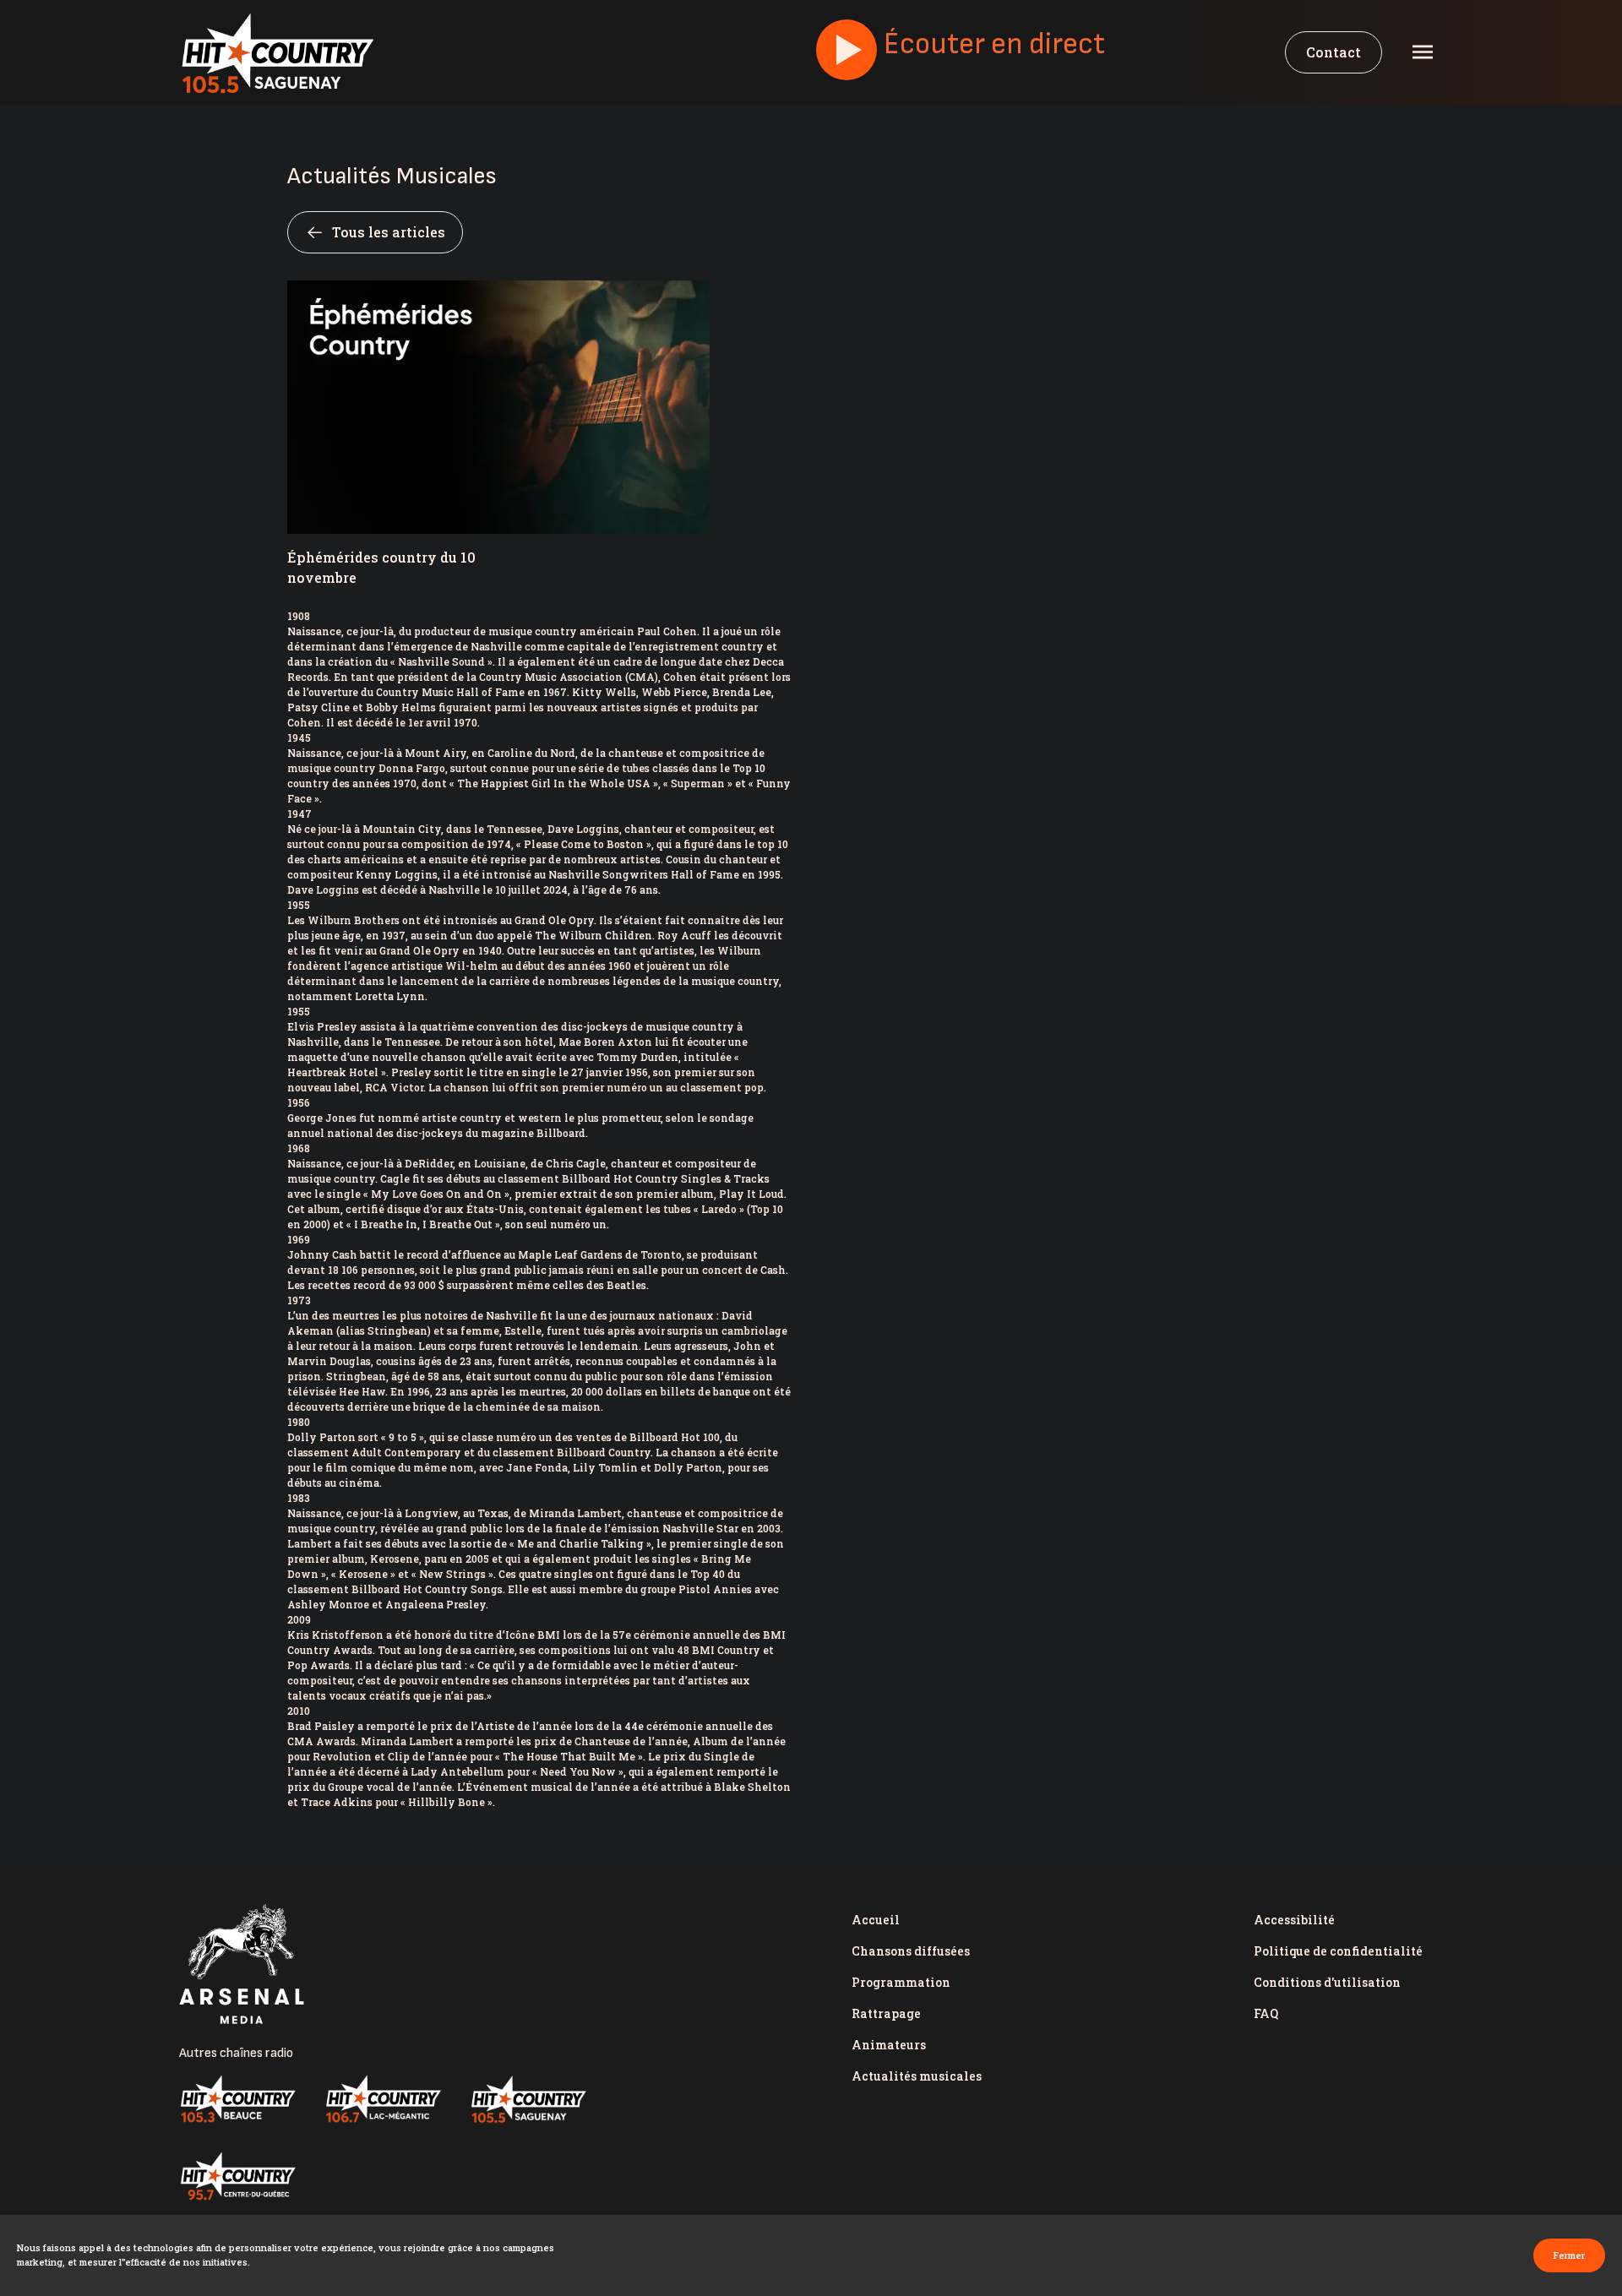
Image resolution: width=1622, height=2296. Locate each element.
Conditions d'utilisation (1327, 1982)
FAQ (1266, 2013)
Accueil (876, 1920)
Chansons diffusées (911, 1951)
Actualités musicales (917, 2076)
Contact (1334, 52)
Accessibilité (1294, 1920)
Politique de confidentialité (1338, 1951)
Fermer (1569, 2255)
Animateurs (889, 2045)
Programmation (901, 1982)
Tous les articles (389, 232)
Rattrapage (886, 2013)
